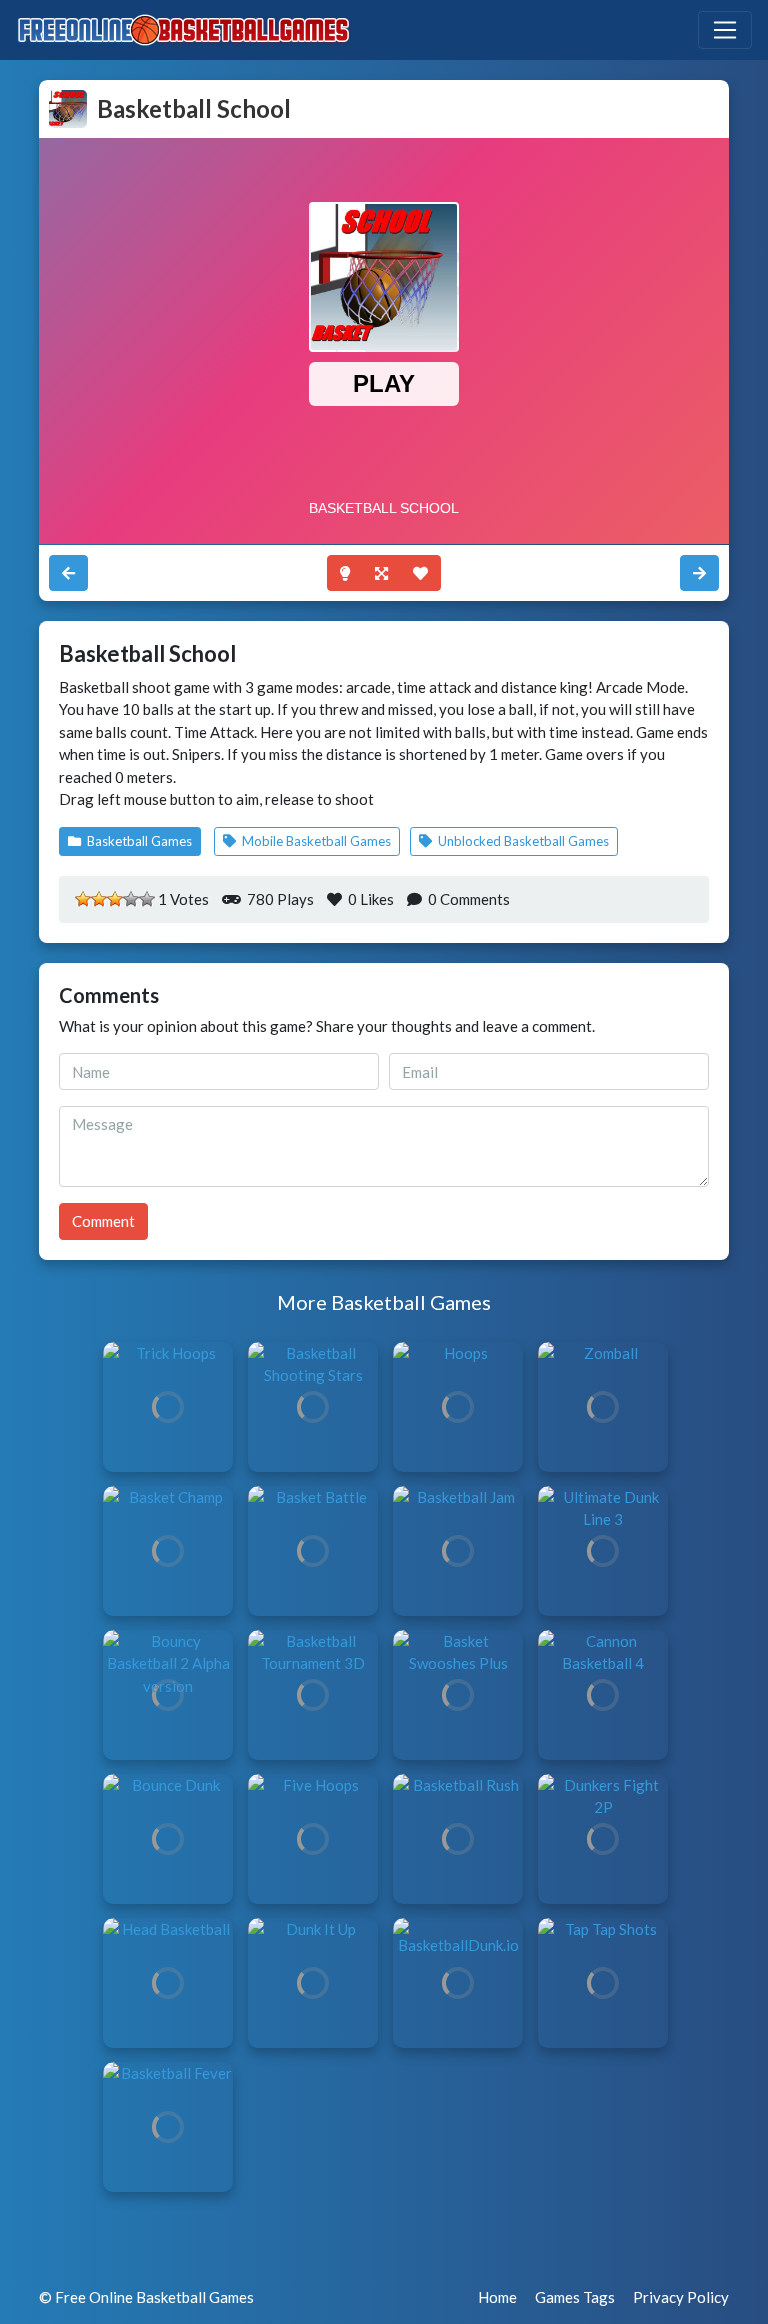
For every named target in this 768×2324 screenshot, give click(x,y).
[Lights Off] (345, 573)
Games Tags (575, 2297)
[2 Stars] (99, 899)
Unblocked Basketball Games (522, 841)
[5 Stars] (147, 899)
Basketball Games (138, 841)
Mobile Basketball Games (315, 841)
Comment (103, 1221)
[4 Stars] (131, 899)
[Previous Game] (699, 573)
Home (497, 2297)
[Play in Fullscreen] (381, 573)
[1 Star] (83, 899)
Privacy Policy (681, 2297)
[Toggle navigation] (725, 30)
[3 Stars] (115, 899)
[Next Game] (68, 573)
